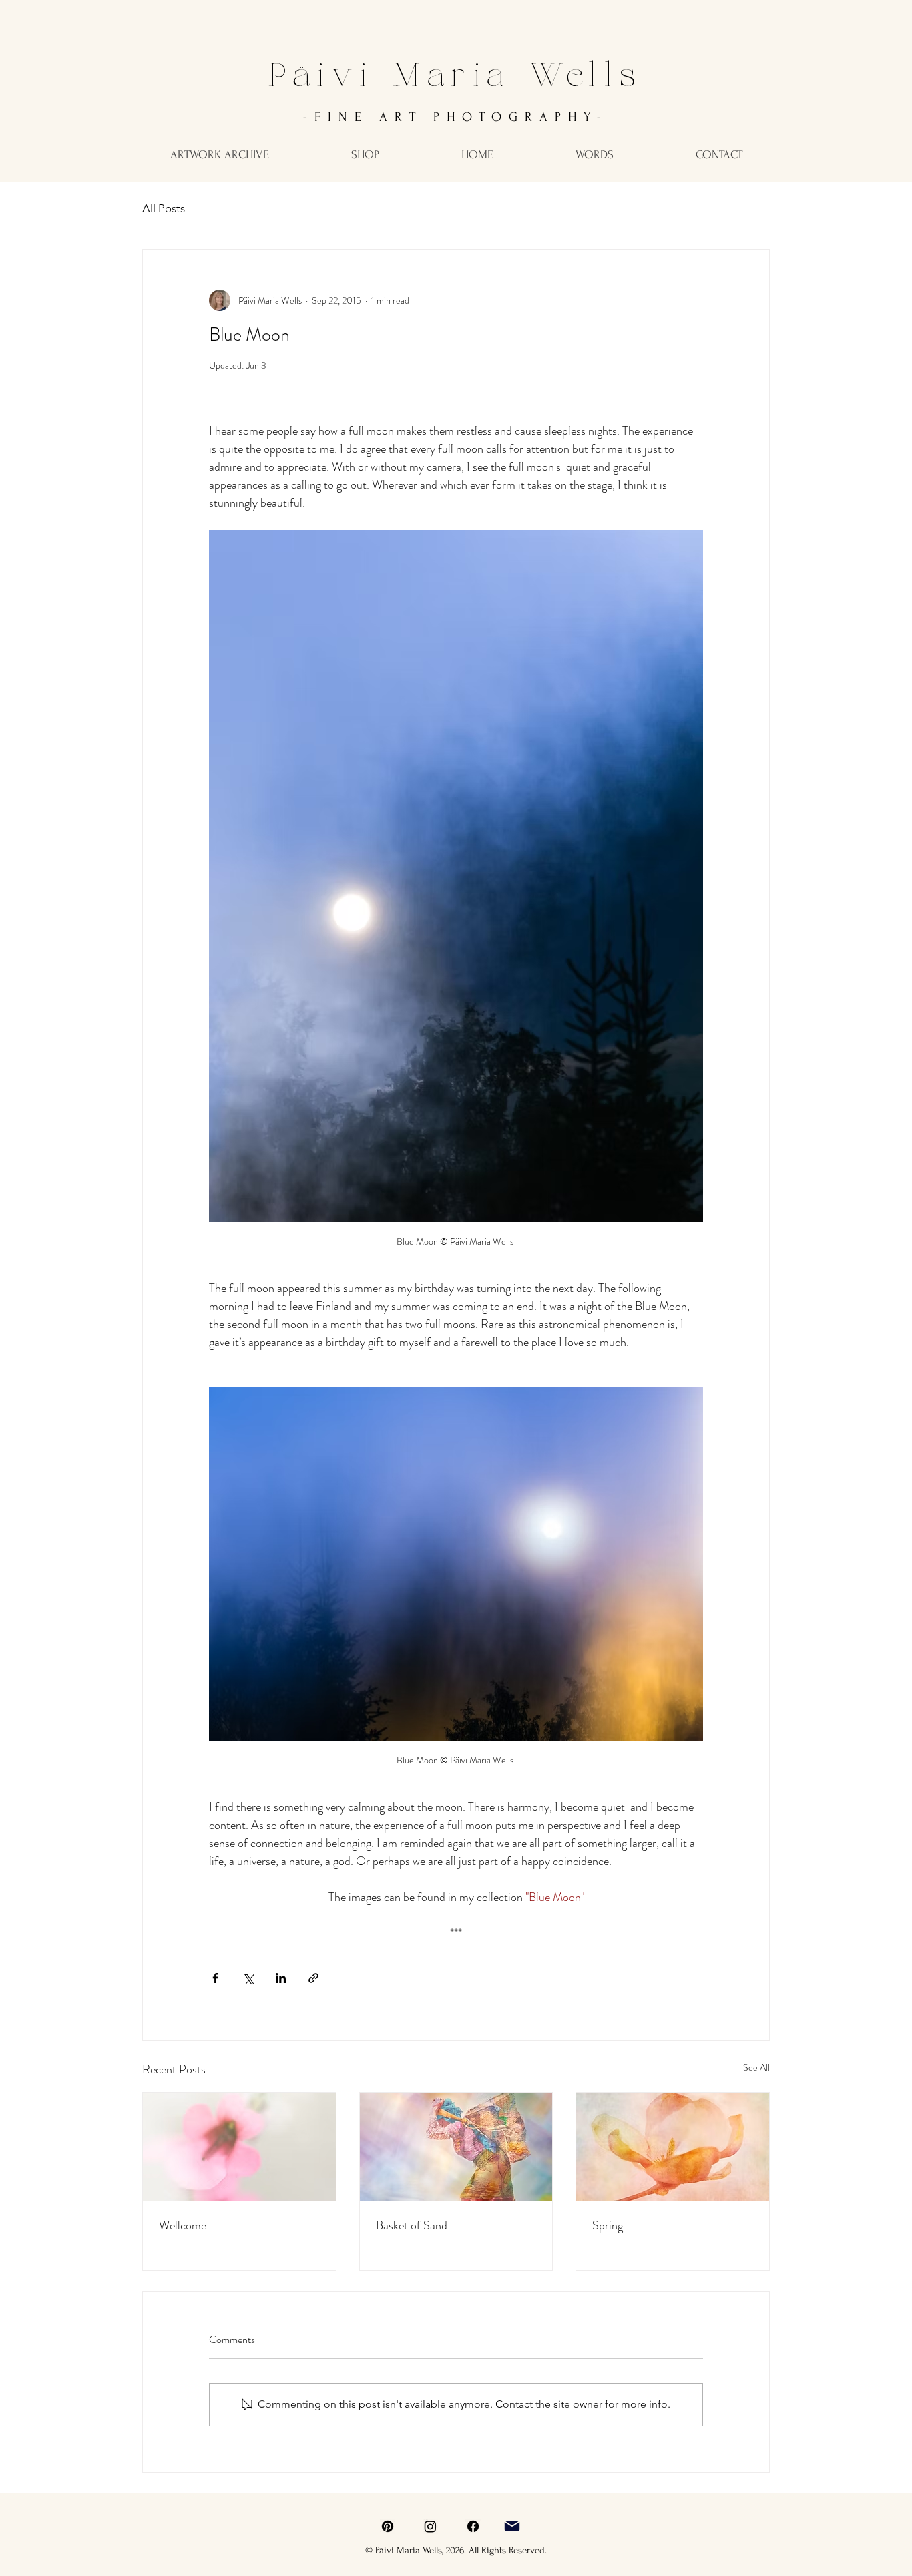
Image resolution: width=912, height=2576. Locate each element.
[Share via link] (313, 1978)
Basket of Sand (412, 2225)
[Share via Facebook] (215, 1978)
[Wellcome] (239, 2147)
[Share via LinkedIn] (281, 1978)
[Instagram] (430, 2526)
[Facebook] (473, 2526)
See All (756, 2067)
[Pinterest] (388, 2526)
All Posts (164, 208)
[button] (219, 155)
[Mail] (512, 2526)
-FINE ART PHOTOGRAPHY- (456, 117)
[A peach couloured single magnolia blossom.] (673, 2147)
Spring (608, 2225)
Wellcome (183, 2225)
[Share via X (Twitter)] (248, 1978)
